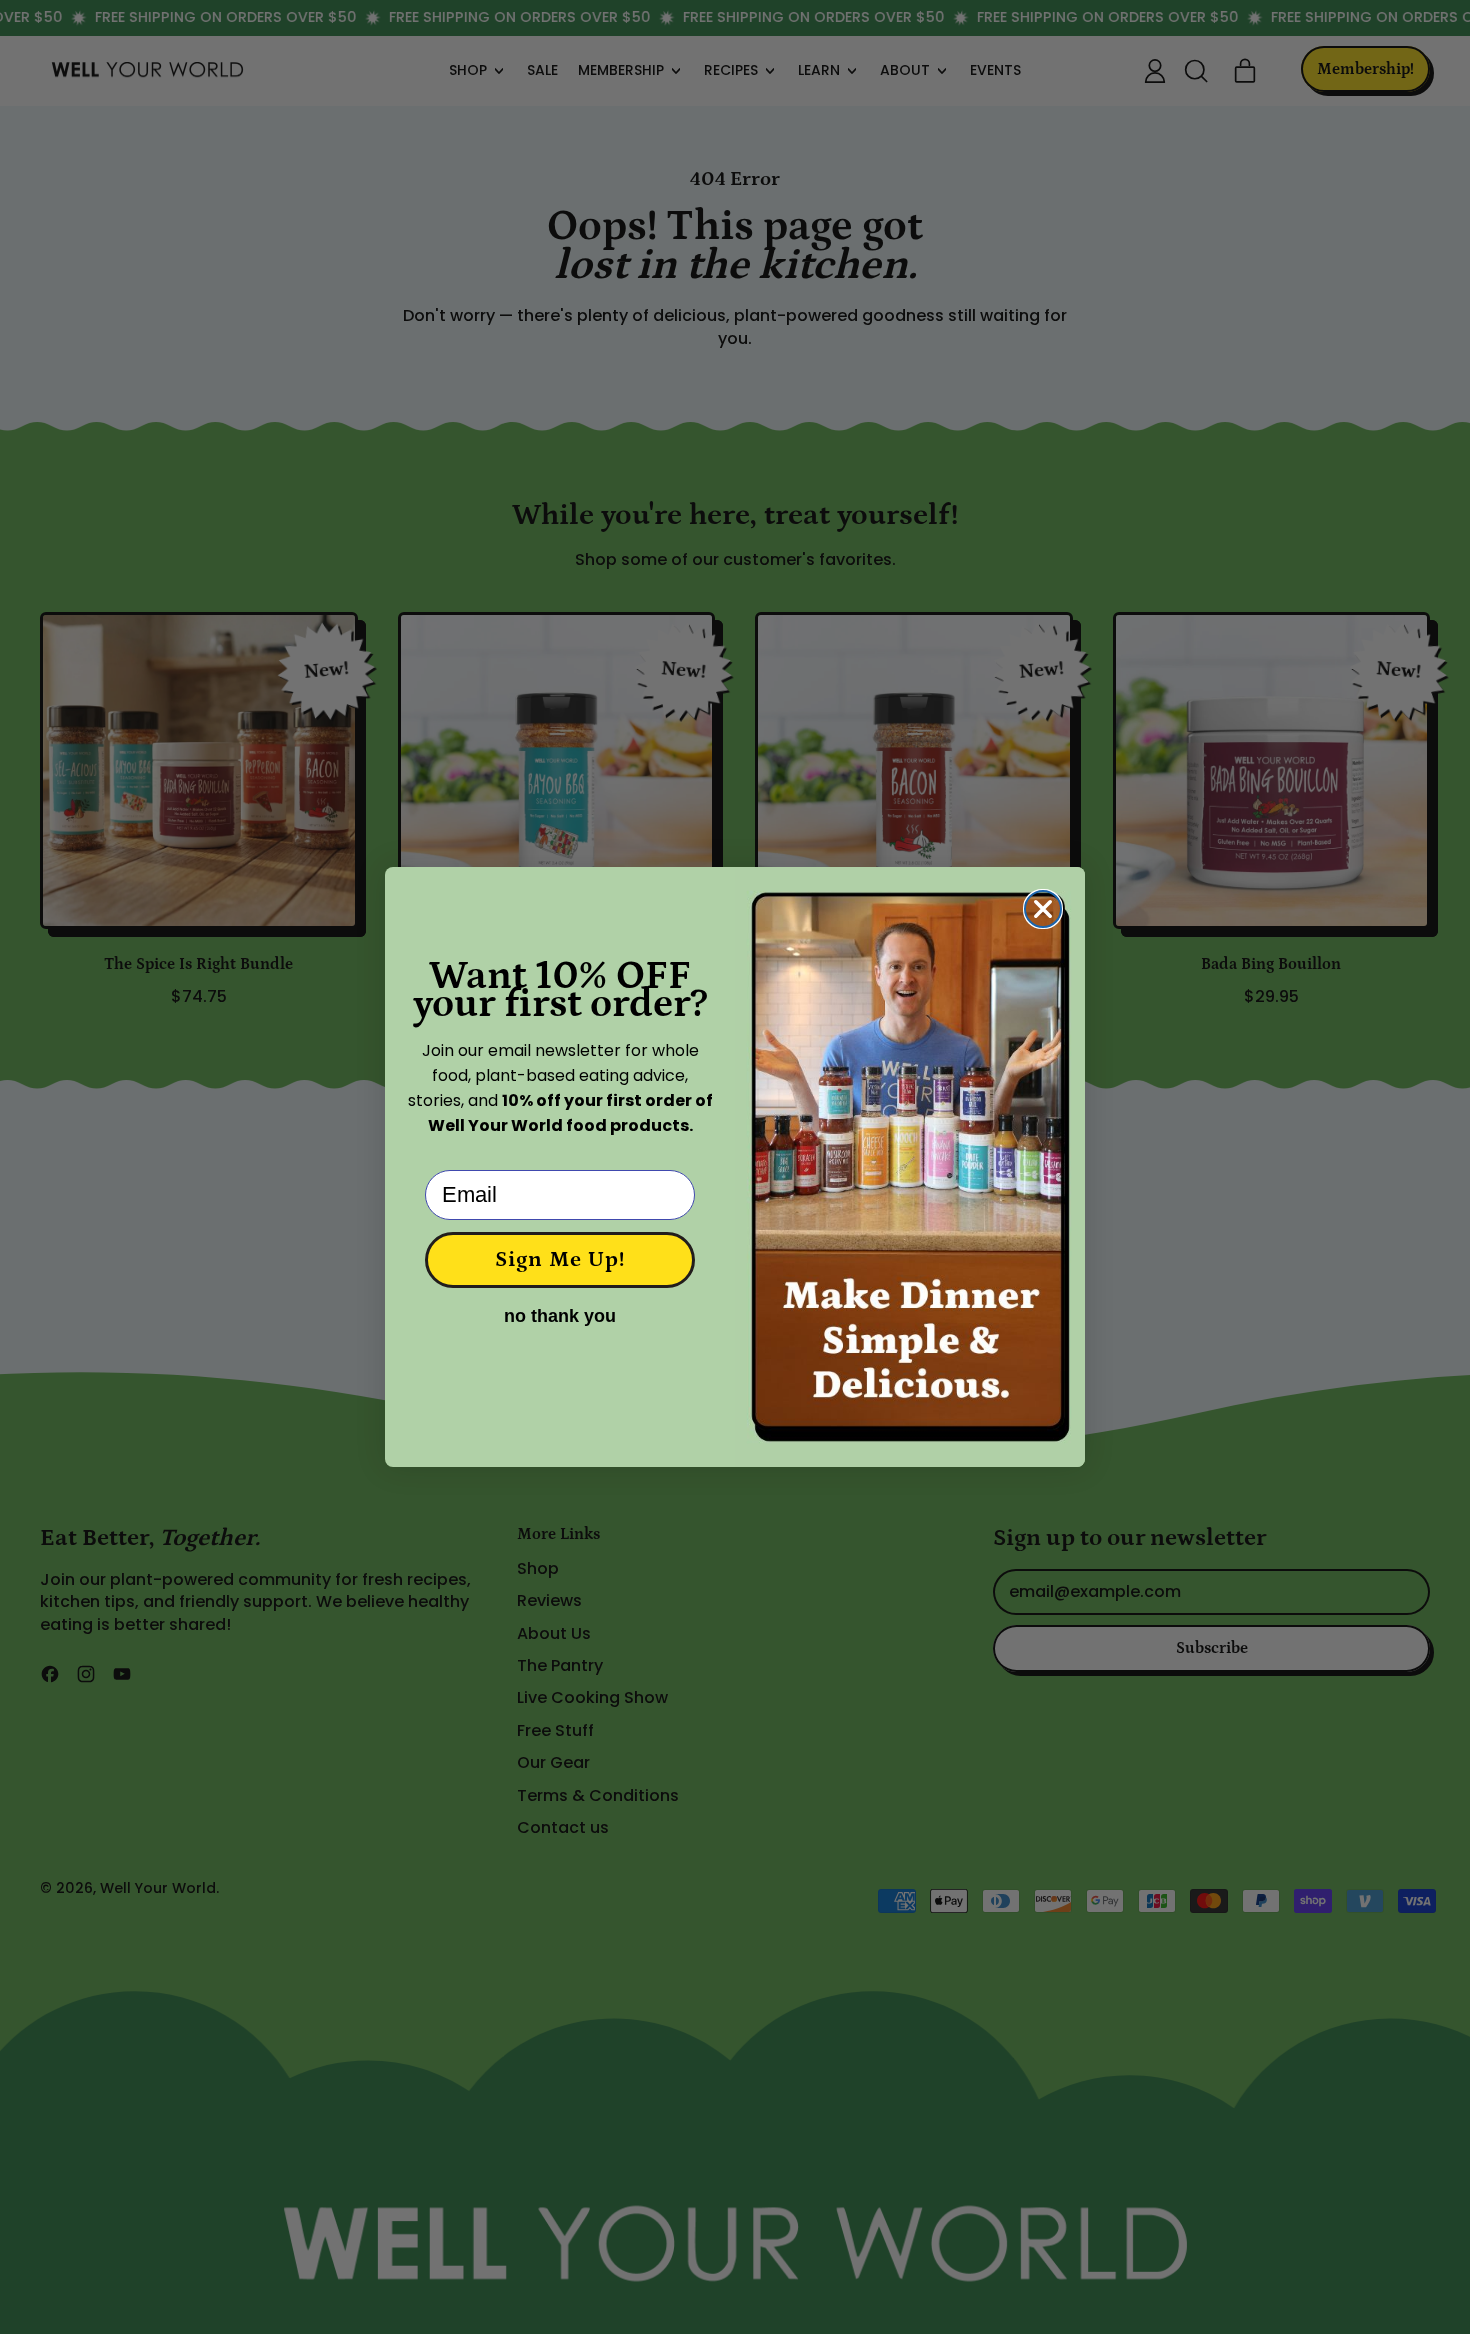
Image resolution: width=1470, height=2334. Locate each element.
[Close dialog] (1043, 909)
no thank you (560, 1316)
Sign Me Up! (560, 1259)
